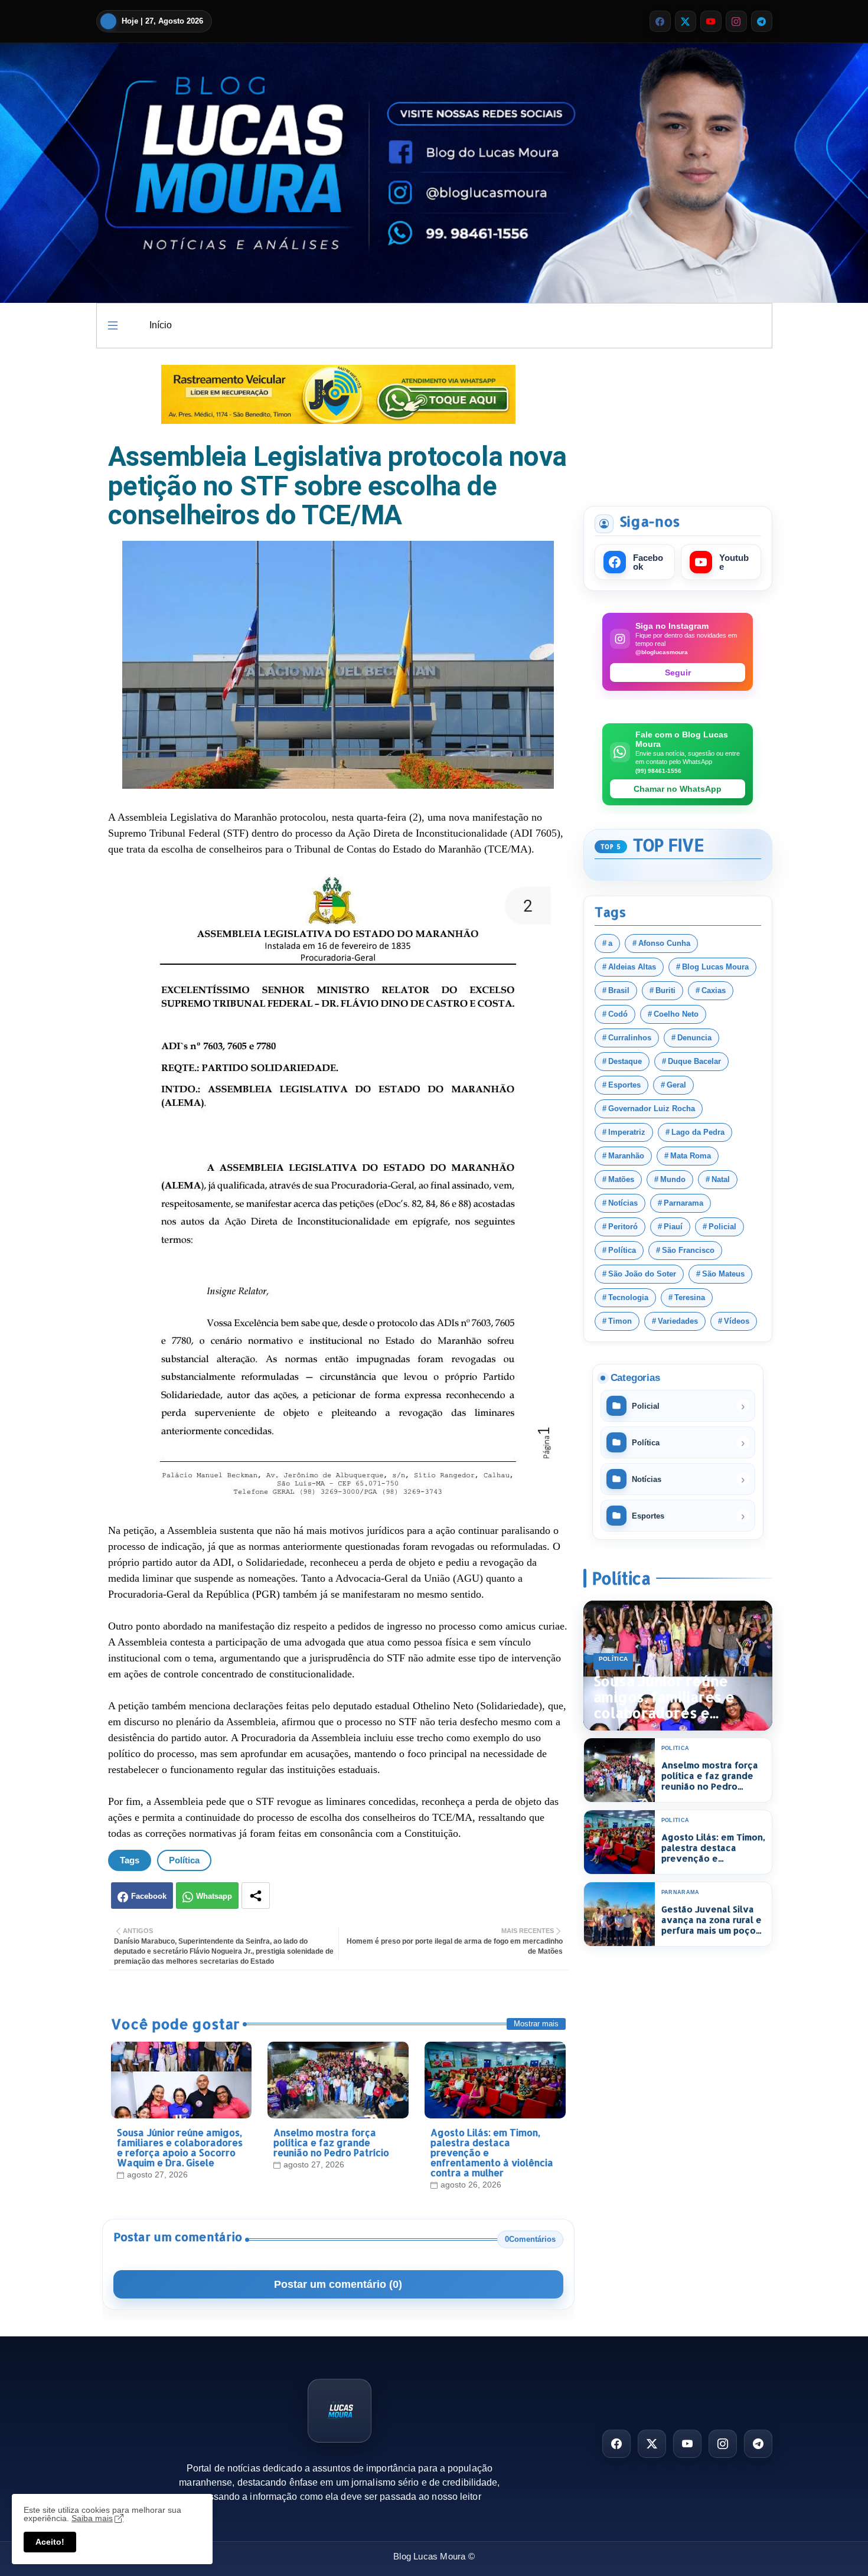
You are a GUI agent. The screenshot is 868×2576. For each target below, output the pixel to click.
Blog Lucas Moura (715, 967)
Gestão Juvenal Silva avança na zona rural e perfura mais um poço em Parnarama (712, 1920)
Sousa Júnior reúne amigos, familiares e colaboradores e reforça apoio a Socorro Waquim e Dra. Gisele (180, 2147)
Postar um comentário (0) (338, 2284)
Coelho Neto (676, 1014)
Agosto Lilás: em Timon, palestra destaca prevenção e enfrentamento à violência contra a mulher (492, 2152)
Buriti (665, 990)
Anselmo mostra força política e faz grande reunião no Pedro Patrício (331, 2142)
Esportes (624, 1085)
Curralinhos (630, 1038)
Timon (620, 1321)
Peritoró (623, 1227)
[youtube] (711, 21)
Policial (722, 1227)
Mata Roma (691, 1156)
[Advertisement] (678, 425)
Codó (618, 1014)
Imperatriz (627, 1132)
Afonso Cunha (664, 943)
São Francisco (688, 1250)
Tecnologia (628, 1297)
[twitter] (686, 21)
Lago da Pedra (698, 1132)
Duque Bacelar (694, 1061)
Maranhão (626, 1156)
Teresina (690, 1297)
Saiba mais (92, 2518)
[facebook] (660, 21)
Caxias (714, 990)
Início (161, 325)
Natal (721, 1179)
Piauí (673, 1227)
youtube (734, 562)
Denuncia (694, 1038)
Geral (676, 1085)
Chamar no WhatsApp (678, 789)
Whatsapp (214, 1896)
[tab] (161, 326)
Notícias (623, 1203)
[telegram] (762, 21)
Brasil (619, 990)
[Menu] (113, 325)
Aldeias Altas (632, 967)
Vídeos (737, 1321)
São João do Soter (642, 1274)
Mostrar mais (536, 2024)
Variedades (678, 1321)
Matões (621, 1179)
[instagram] (736, 21)
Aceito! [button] (50, 2542)
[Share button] (256, 1896)
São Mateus (723, 1274)
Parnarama (683, 1203)
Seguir (678, 672)
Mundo (673, 1179)
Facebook (149, 1896)
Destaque (625, 1061)
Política (184, 1860)
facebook (648, 562)
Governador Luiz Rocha (652, 1109)
